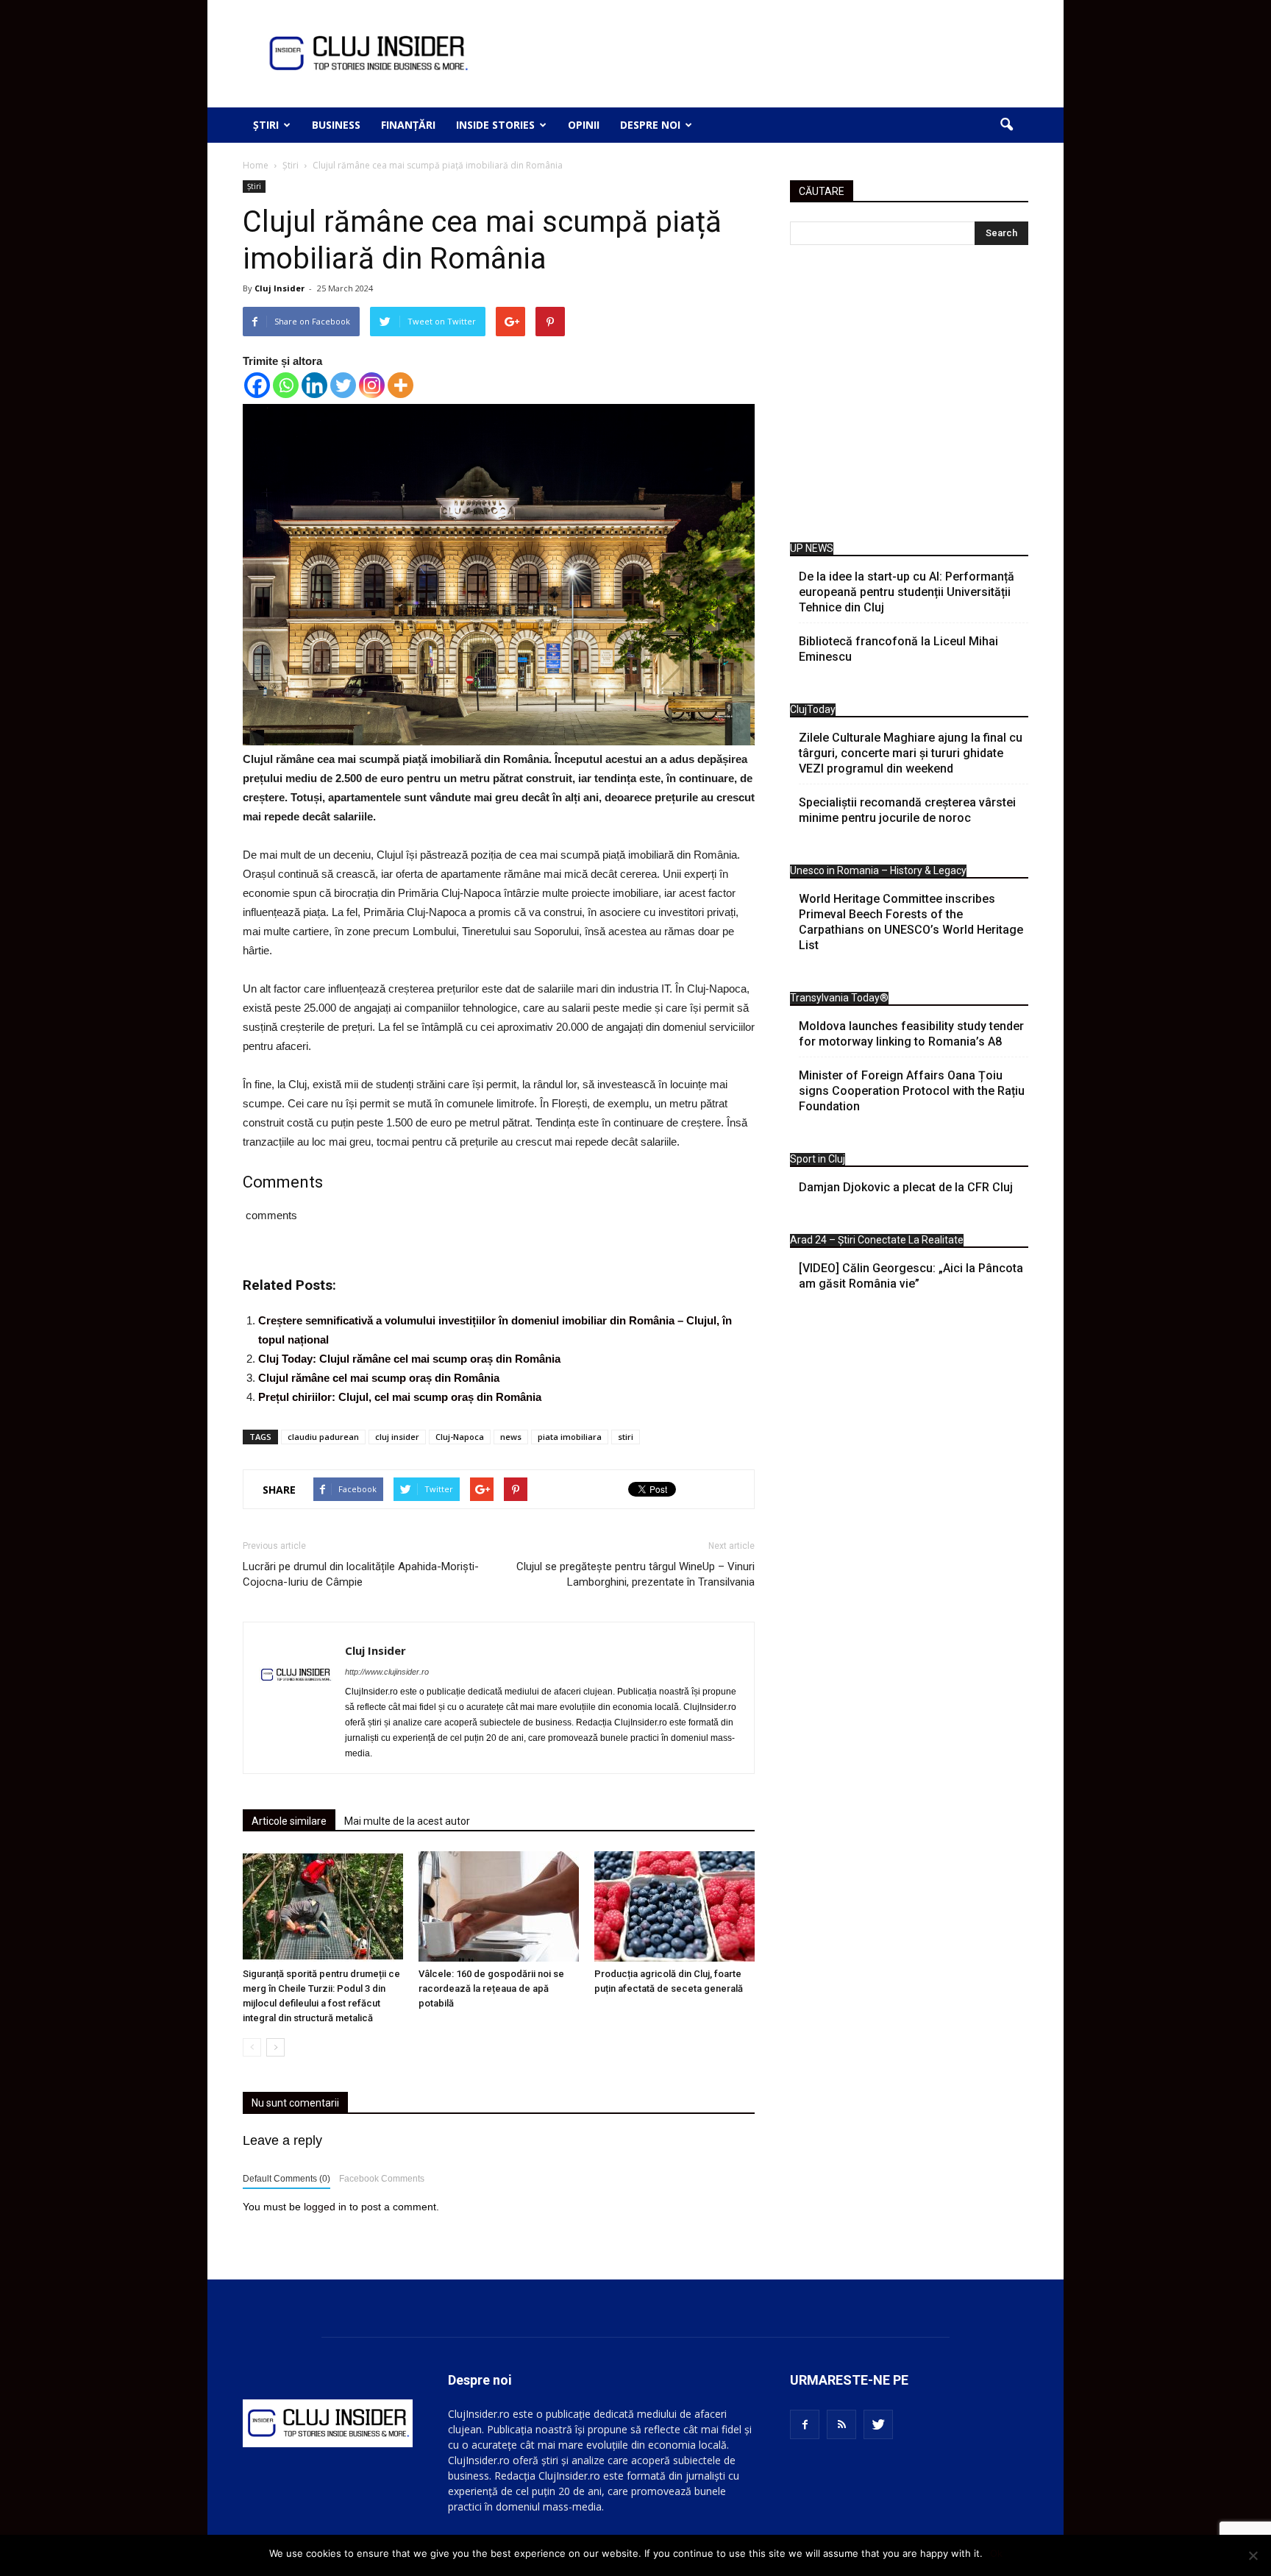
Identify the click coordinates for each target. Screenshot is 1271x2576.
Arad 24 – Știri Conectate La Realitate (877, 1240)
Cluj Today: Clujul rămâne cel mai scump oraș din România (409, 1359)
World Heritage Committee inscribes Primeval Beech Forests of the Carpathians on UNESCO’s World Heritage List (911, 922)
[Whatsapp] (286, 385)
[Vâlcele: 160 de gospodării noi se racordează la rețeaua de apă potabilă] (499, 1906)
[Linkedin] (314, 385)
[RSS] (841, 2424)
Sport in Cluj (818, 1159)
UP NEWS (812, 548)
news (511, 1437)
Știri (266, 125)
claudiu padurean (323, 1437)
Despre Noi (650, 125)
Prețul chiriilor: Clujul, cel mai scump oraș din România (400, 1397)
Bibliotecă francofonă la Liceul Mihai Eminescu (898, 649)
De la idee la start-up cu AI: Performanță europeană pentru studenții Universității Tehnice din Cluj (907, 592)
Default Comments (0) (286, 2179)
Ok (996, 2553)
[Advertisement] (909, 397)
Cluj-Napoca (460, 1437)
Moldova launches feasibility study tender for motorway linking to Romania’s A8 (911, 1034)
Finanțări (408, 125)
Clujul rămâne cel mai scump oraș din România (379, 1378)
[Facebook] (257, 385)
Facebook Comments (382, 2179)
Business (336, 125)
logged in (325, 2207)
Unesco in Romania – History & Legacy (878, 870)
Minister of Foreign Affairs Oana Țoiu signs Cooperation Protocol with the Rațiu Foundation (912, 1091)
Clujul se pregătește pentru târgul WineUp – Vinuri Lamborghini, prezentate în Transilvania (635, 1574)
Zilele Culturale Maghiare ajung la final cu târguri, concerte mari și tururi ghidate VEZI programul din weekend (911, 753)
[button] (1006, 125)
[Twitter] (343, 385)
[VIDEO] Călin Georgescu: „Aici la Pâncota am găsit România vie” (911, 1276)
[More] (400, 385)
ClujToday (813, 709)
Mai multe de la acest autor (407, 1821)
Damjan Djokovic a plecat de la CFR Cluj (906, 1187)
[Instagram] (372, 385)
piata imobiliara (570, 1437)
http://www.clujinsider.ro (387, 1672)
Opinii (584, 125)
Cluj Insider (280, 288)
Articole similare (289, 1821)
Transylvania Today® (839, 998)
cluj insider (397, 1437)
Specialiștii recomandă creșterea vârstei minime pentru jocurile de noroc (907, 810)
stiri (626, 1437)
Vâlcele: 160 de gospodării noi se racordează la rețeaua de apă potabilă (491, 1988)
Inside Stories (495, 125)
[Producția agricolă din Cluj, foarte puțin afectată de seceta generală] (674, 1906)
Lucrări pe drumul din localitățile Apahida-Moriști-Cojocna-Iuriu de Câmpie (361, 1574)
